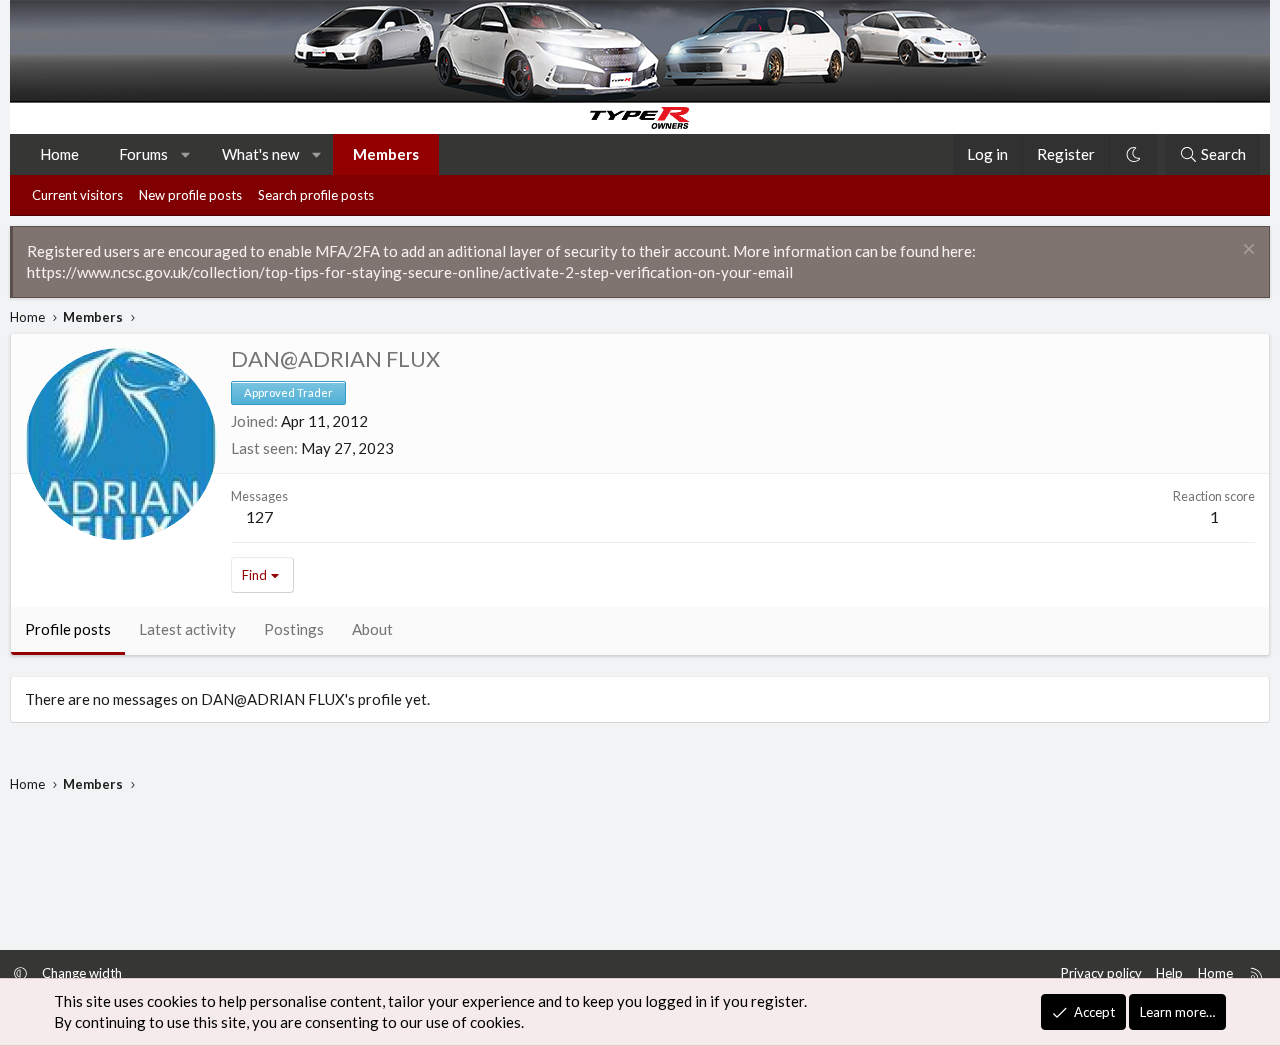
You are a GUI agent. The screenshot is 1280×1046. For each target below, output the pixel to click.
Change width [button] (82, 973)
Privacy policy (1101, 973)
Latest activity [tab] (187, 629)
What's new (260, 154)
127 (259, 516)
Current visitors (77, 195)
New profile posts (190, 195)
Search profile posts (316, 195)
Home (59, 154)
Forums (143, 154)
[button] (186, 154)
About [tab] (372, 629)
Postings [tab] (294, 629)
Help (1169, 973)
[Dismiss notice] (1246, 251)
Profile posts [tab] (68, 629)
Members (386, 154)
